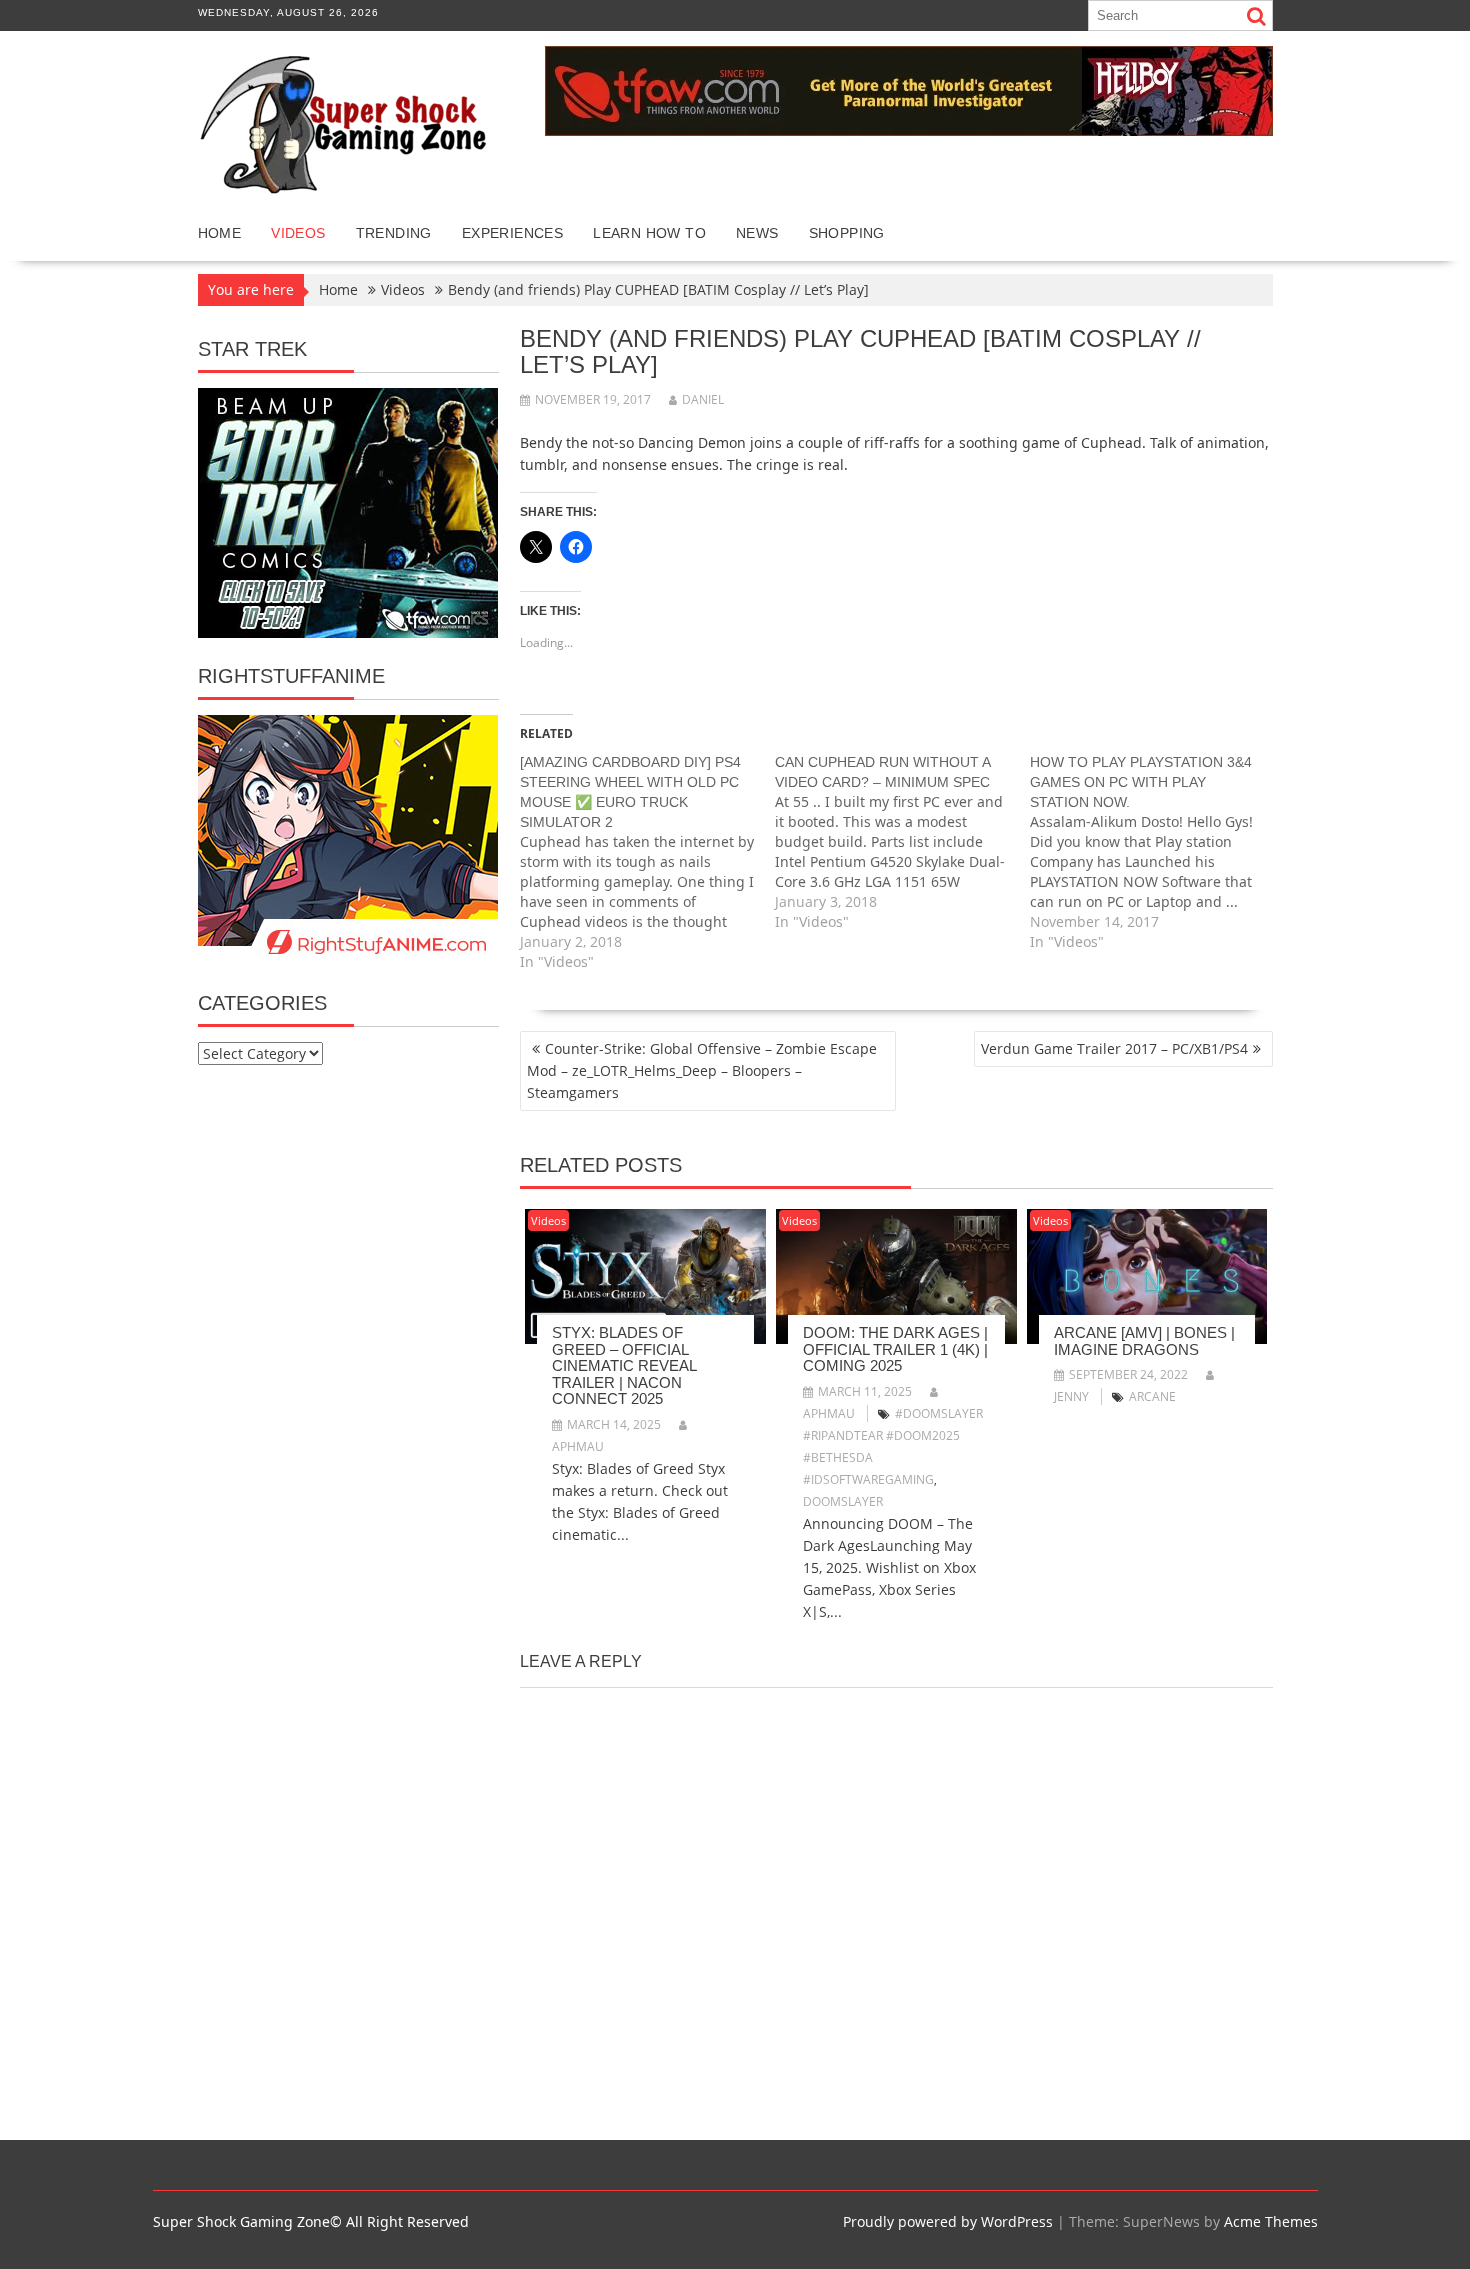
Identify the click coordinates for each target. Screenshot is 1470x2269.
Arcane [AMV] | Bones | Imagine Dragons (1144, 1341)
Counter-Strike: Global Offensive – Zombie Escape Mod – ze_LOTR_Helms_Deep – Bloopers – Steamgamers (702, 1070)
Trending (394, 233)
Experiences (512, 233)
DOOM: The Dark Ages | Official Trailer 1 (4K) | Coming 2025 (895, 1349)
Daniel (703, 399)
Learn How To (649, 233)
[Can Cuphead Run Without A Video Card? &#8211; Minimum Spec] (902, 842)
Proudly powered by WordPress (948, 2221)
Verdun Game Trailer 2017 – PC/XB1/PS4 (1114, 1048)
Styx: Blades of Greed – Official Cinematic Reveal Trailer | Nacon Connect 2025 (624, 1365)
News (757, 233)
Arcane (1152, 1396)
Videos (298, 233)
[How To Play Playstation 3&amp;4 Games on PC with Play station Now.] (1157, 852)
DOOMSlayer (843, 1501)
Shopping (847, 233)
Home (220, 233)
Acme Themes (1271, 2221)
